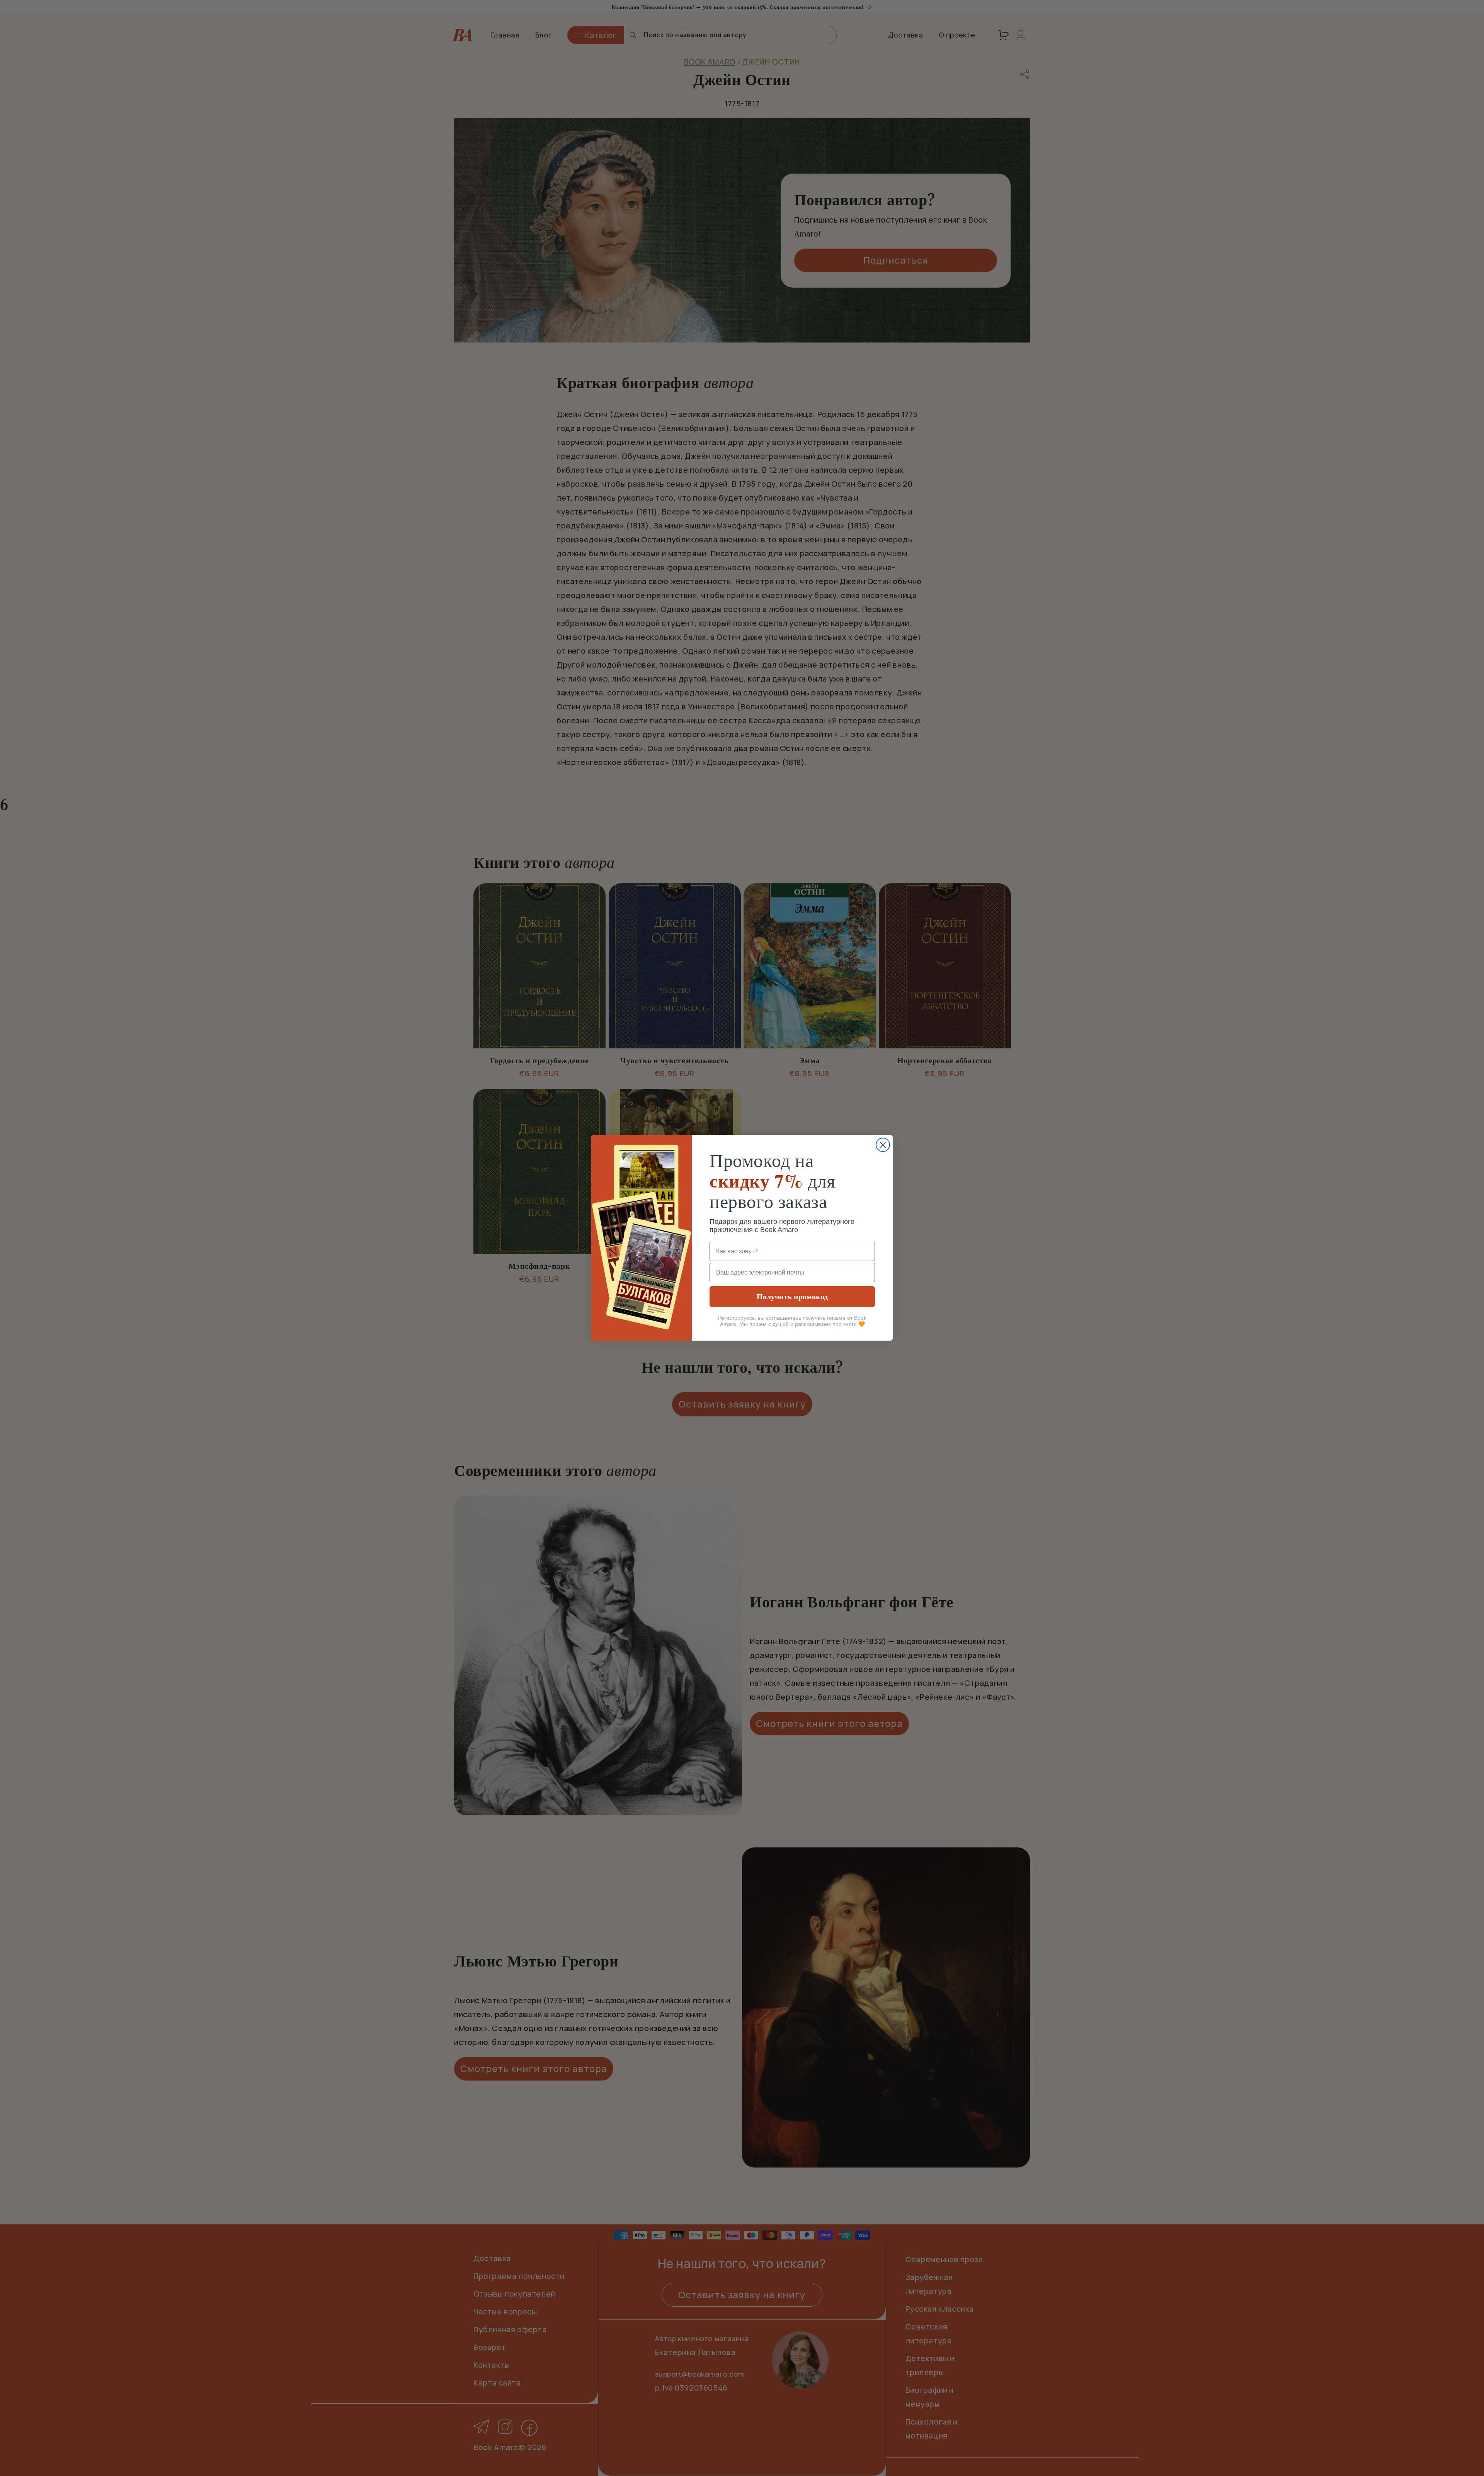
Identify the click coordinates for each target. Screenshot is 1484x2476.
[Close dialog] (883, 1145)
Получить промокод (792, 1297)
